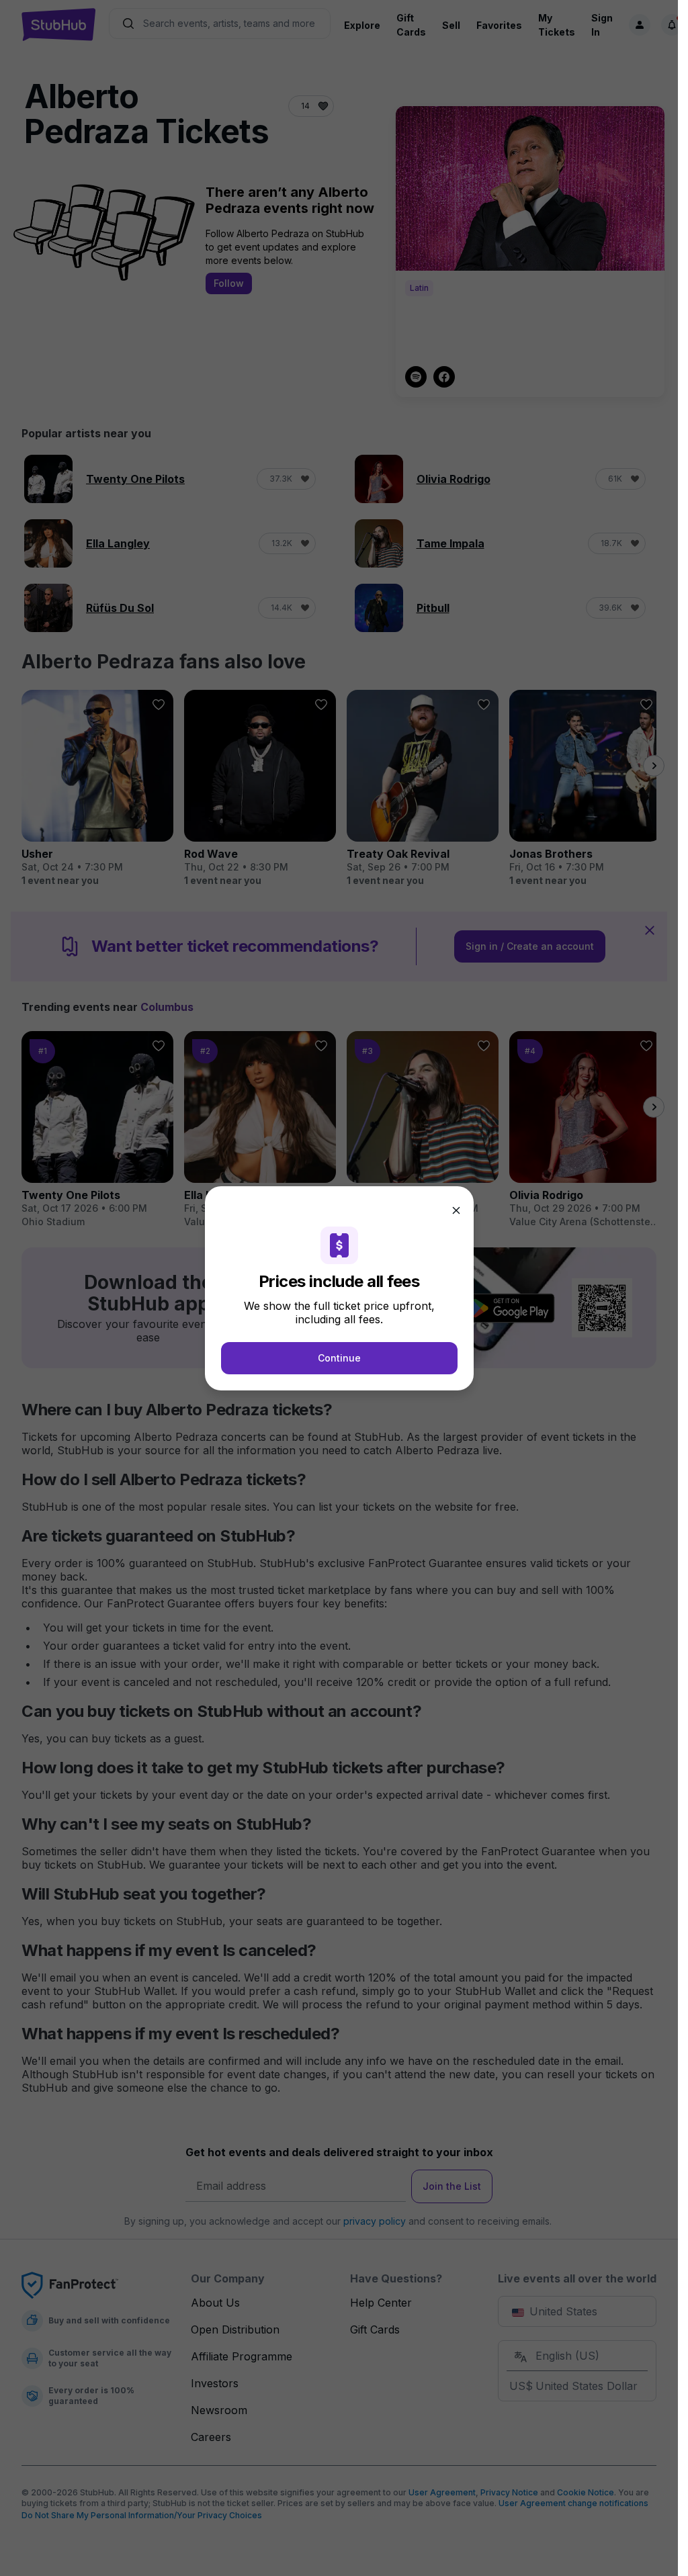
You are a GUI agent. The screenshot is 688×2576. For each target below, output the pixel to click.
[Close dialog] (456, 1210)
